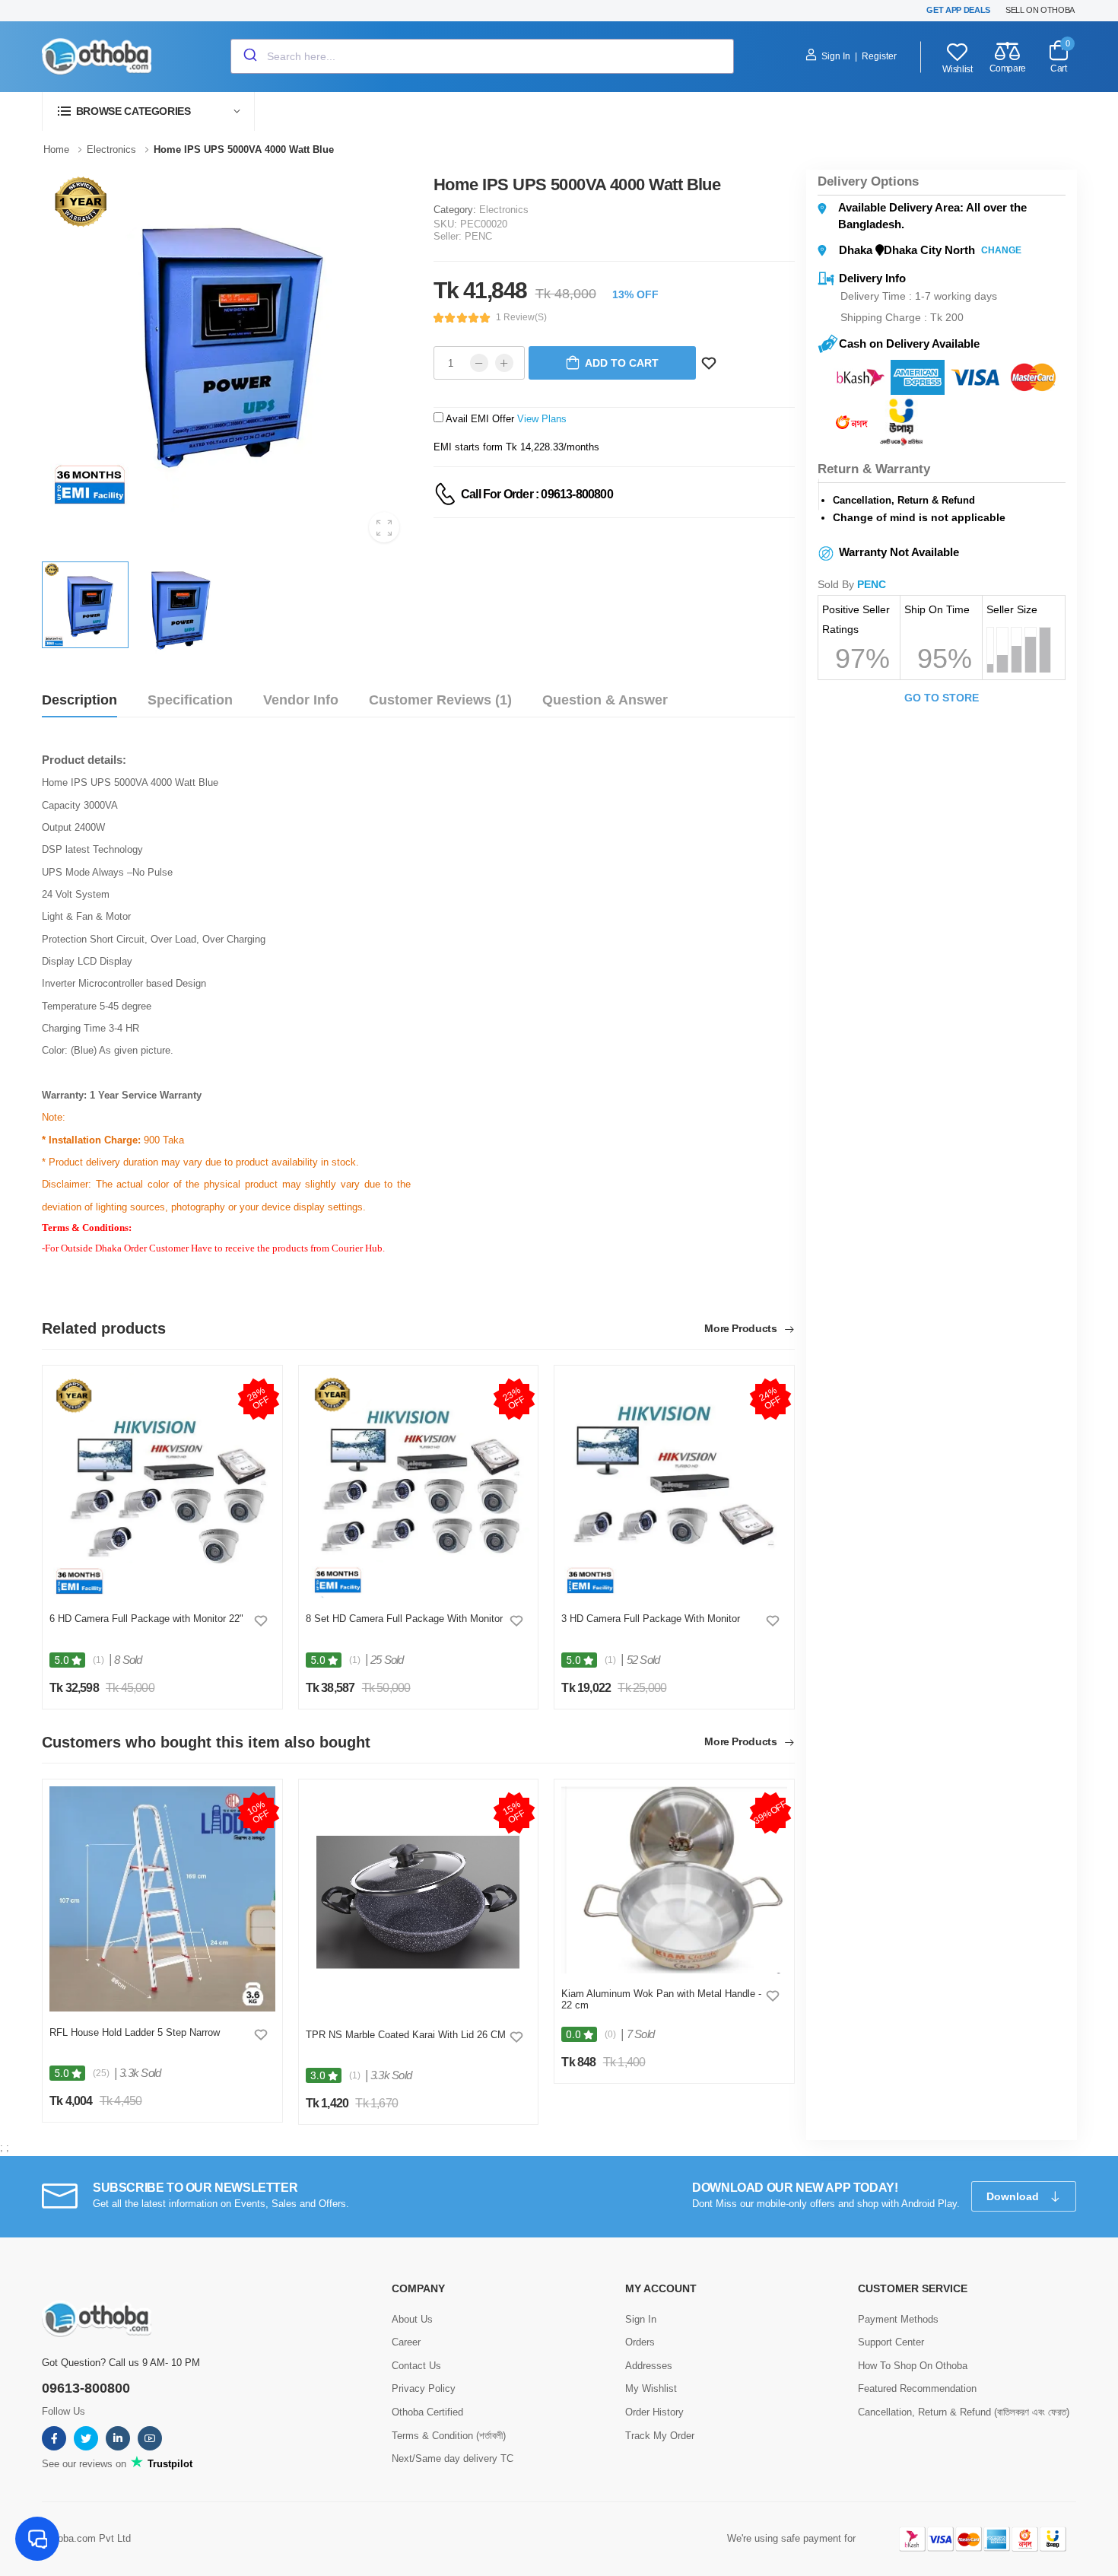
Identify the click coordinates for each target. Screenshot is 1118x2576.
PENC (478, 236)
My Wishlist (651, 2388)
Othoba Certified (427, 2412)
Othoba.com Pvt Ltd (86, 2538)
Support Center (891, 2342)
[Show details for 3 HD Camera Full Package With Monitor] (674, 1486)
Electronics (504, 210)
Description (79, 700)
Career (406, 2342)
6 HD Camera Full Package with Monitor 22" (146, 1619)
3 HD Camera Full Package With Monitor (651, 1619)
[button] (148, 111)
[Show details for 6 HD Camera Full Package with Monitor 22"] (162, 1486)
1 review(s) (521, 317)
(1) (98, 1660)
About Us (412, 2319)
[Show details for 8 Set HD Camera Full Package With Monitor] (419, 1486)
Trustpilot (168, 2464)
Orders (640, 2342)
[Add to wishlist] (261, 1620)
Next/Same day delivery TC (453, 2458)
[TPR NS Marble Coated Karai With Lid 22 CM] (418, 1900)
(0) (610, 2034)
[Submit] (249, 56)
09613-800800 (86, 2388)
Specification (190, 700)
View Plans (542, 419)
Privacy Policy (424, 2388)
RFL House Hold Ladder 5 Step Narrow (135, 2032)
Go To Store (942, 698)
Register (879, 56)
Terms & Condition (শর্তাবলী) (449, 2436)
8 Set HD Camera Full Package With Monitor (404, 1619)
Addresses (649, 2366)
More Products (742, 1329)
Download (1014, 2196)
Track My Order (660, 2436)
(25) (101, 2073)
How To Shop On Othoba (913, 2366)
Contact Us (416, 2366)
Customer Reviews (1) (440, 700)
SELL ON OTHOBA (1040, 10)
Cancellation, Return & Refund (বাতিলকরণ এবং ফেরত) (964, 2412)
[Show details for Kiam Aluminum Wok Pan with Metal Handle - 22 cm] (674, 1880)
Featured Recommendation (917, 2388)
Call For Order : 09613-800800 (537, 494)
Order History (654, 2412)
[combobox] (482, 56)
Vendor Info (301, 700)
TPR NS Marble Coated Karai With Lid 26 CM (406, 2035)
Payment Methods (898, 2319)
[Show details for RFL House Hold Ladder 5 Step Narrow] (162, 1899)
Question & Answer (605, 700)
